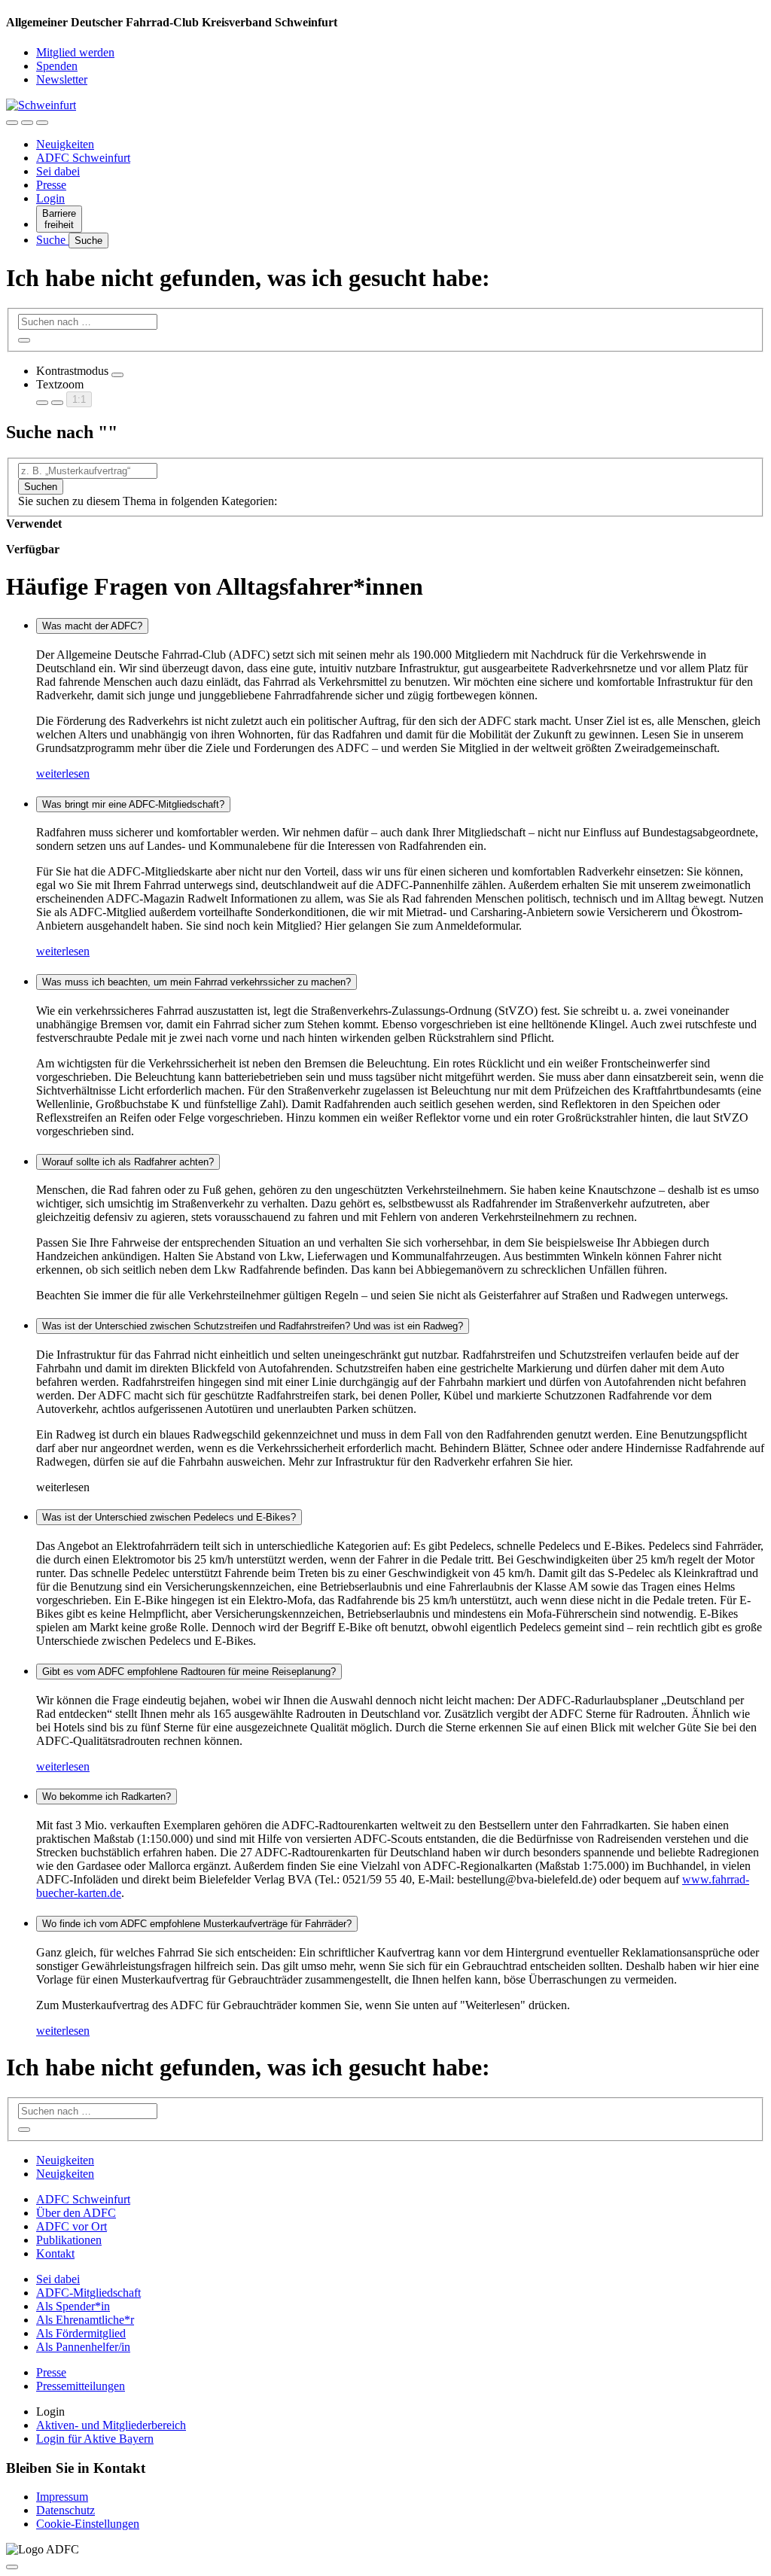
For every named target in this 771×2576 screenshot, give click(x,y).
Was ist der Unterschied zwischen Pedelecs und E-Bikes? (169, 1517)
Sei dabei (58, 171)
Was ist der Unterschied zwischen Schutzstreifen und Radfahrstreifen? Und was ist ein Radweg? (253, 1326)
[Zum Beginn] (12, 2567)
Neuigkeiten (65, 144)
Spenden (57, 66)
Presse (51, 185)
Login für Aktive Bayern (95, 2439)
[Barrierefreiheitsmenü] (12, 123)
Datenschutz (66, 2510)
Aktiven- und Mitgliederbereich (111, 2425)
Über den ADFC (76, 2213)
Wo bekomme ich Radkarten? (107, 1797)
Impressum (62, 2497)
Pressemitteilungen (81, 2386)
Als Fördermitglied (81, 2333)
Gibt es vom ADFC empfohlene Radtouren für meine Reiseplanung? (189, 1672)
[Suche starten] (24, 340)
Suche (52, 240)
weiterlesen (63, 773)
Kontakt (55, 2253)
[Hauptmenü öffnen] (42, 123)
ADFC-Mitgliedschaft (88, 2293)
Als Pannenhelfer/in (83, 2347)
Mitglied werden (75, 52)
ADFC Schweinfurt (83, 158)
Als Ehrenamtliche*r (85, 2320)
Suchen (41, 487)
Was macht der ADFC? (92, 626)
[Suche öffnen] (27, 123)
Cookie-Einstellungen (88, 2524)
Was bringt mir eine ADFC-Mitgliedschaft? (133, 804)
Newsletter (62, 79)
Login (50, 198)
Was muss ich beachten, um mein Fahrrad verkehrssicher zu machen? (197, 982)
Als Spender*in (73, 2306)
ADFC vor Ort (72, 2226)
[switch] (117, 375)
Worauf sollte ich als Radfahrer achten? (128, 1162)
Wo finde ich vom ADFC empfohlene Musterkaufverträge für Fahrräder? (197, 1924)
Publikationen (69, 2240)
